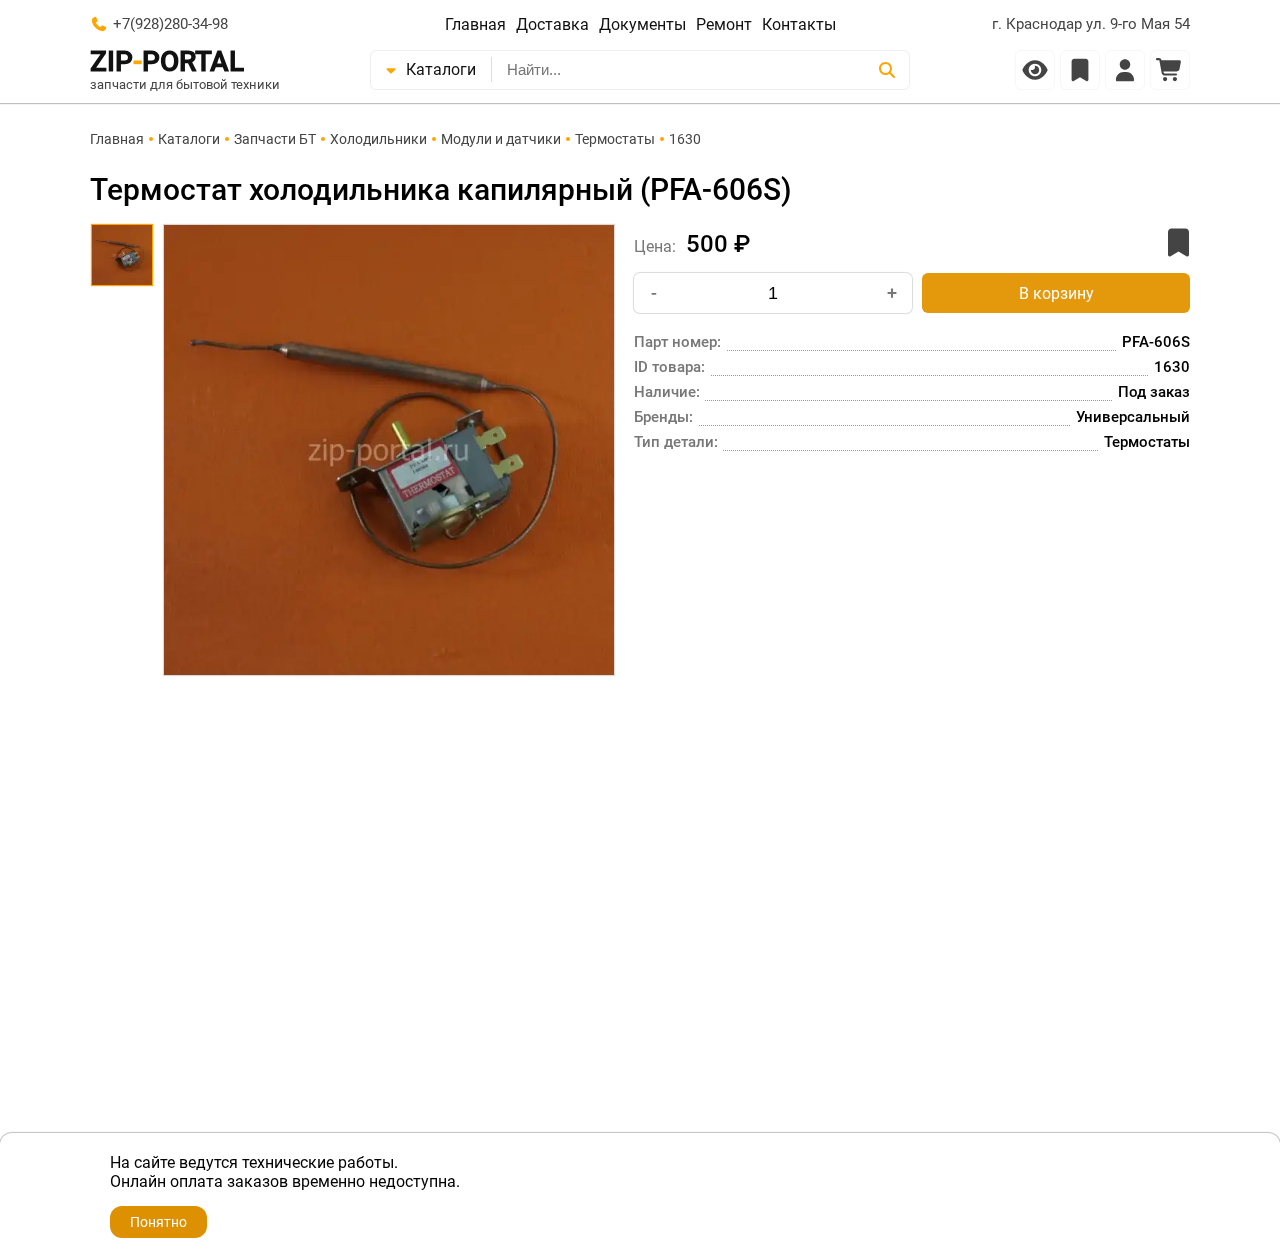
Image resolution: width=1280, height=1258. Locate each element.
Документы (642, 24)
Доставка (552, 24)
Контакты (799, 24)
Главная (475, 24)
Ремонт (724, 24)
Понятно (158, 1222)
